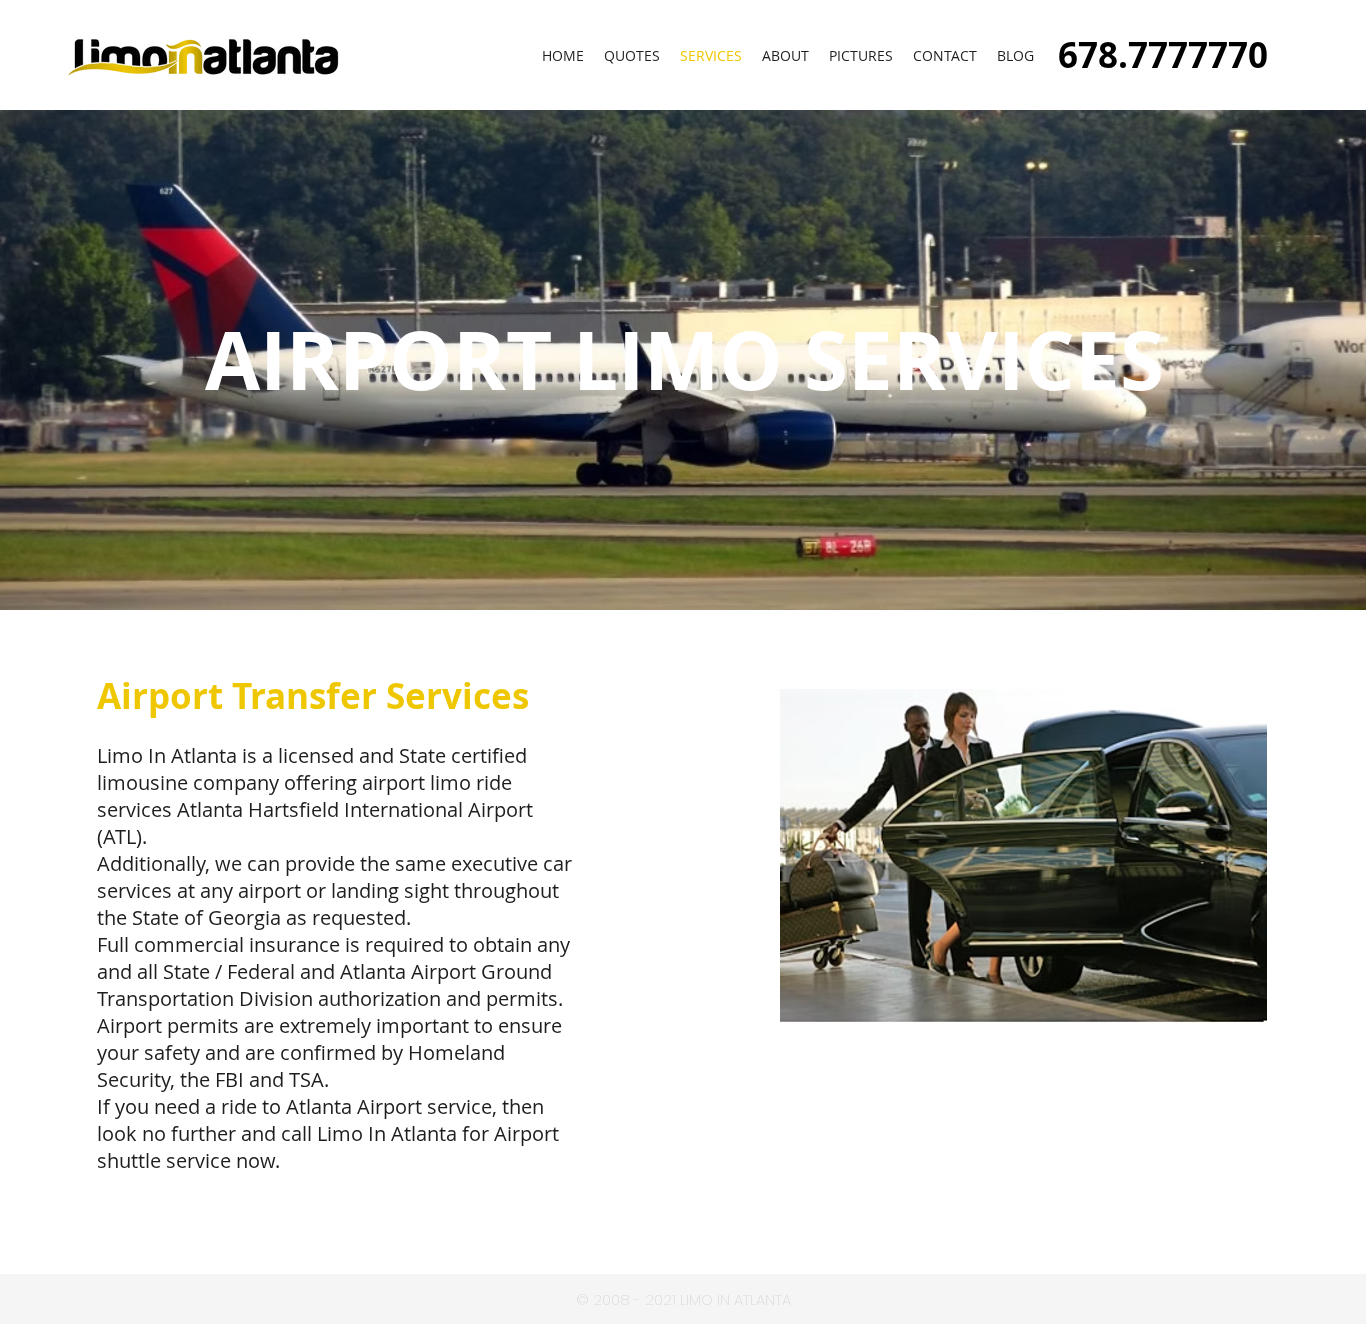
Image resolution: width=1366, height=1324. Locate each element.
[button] (861, 56)
